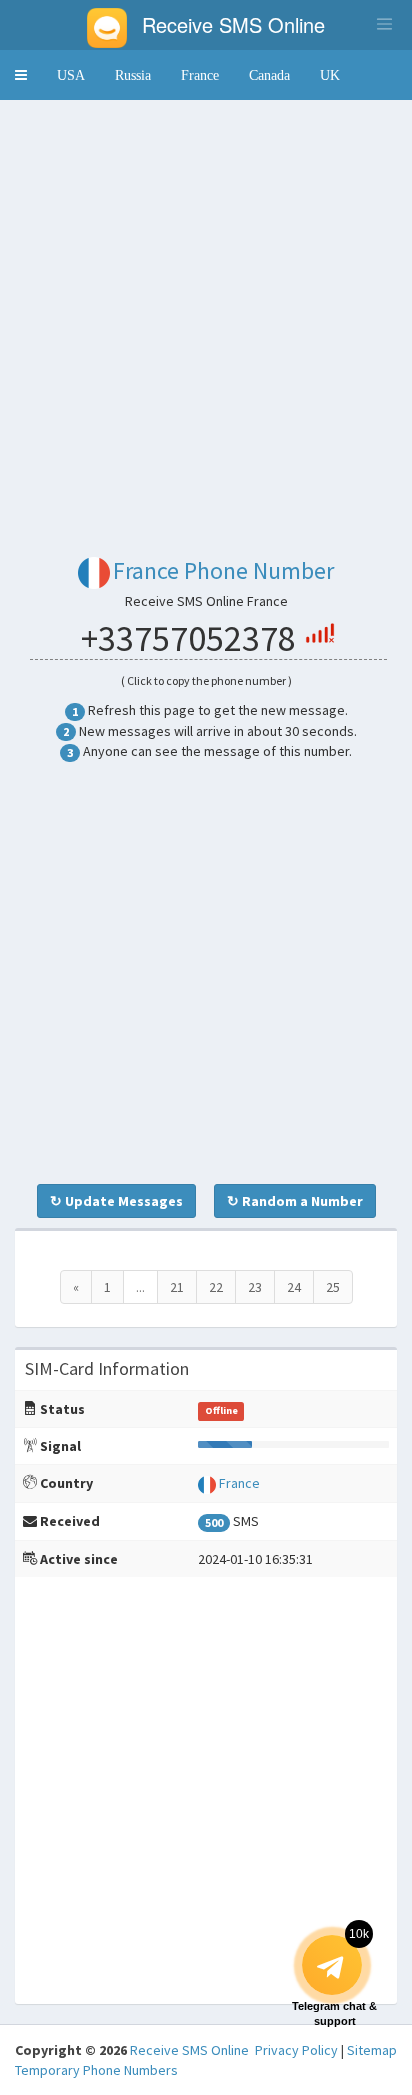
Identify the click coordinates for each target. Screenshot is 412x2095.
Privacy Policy (296, 2050)
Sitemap (372, 2050)
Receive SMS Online (189, 2050)
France (200, 75)
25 (333, 1287)
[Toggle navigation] (384, 24)
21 (177, 1287)
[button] (21, 75)
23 (255, 1287)
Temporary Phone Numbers (96, 2070)
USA (71, 75)
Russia (133, 75)
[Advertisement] (206, 321)
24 (294, 1287)
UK (330, 75)
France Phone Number (223, 570)
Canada (269, 75)
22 (216, 1287)
